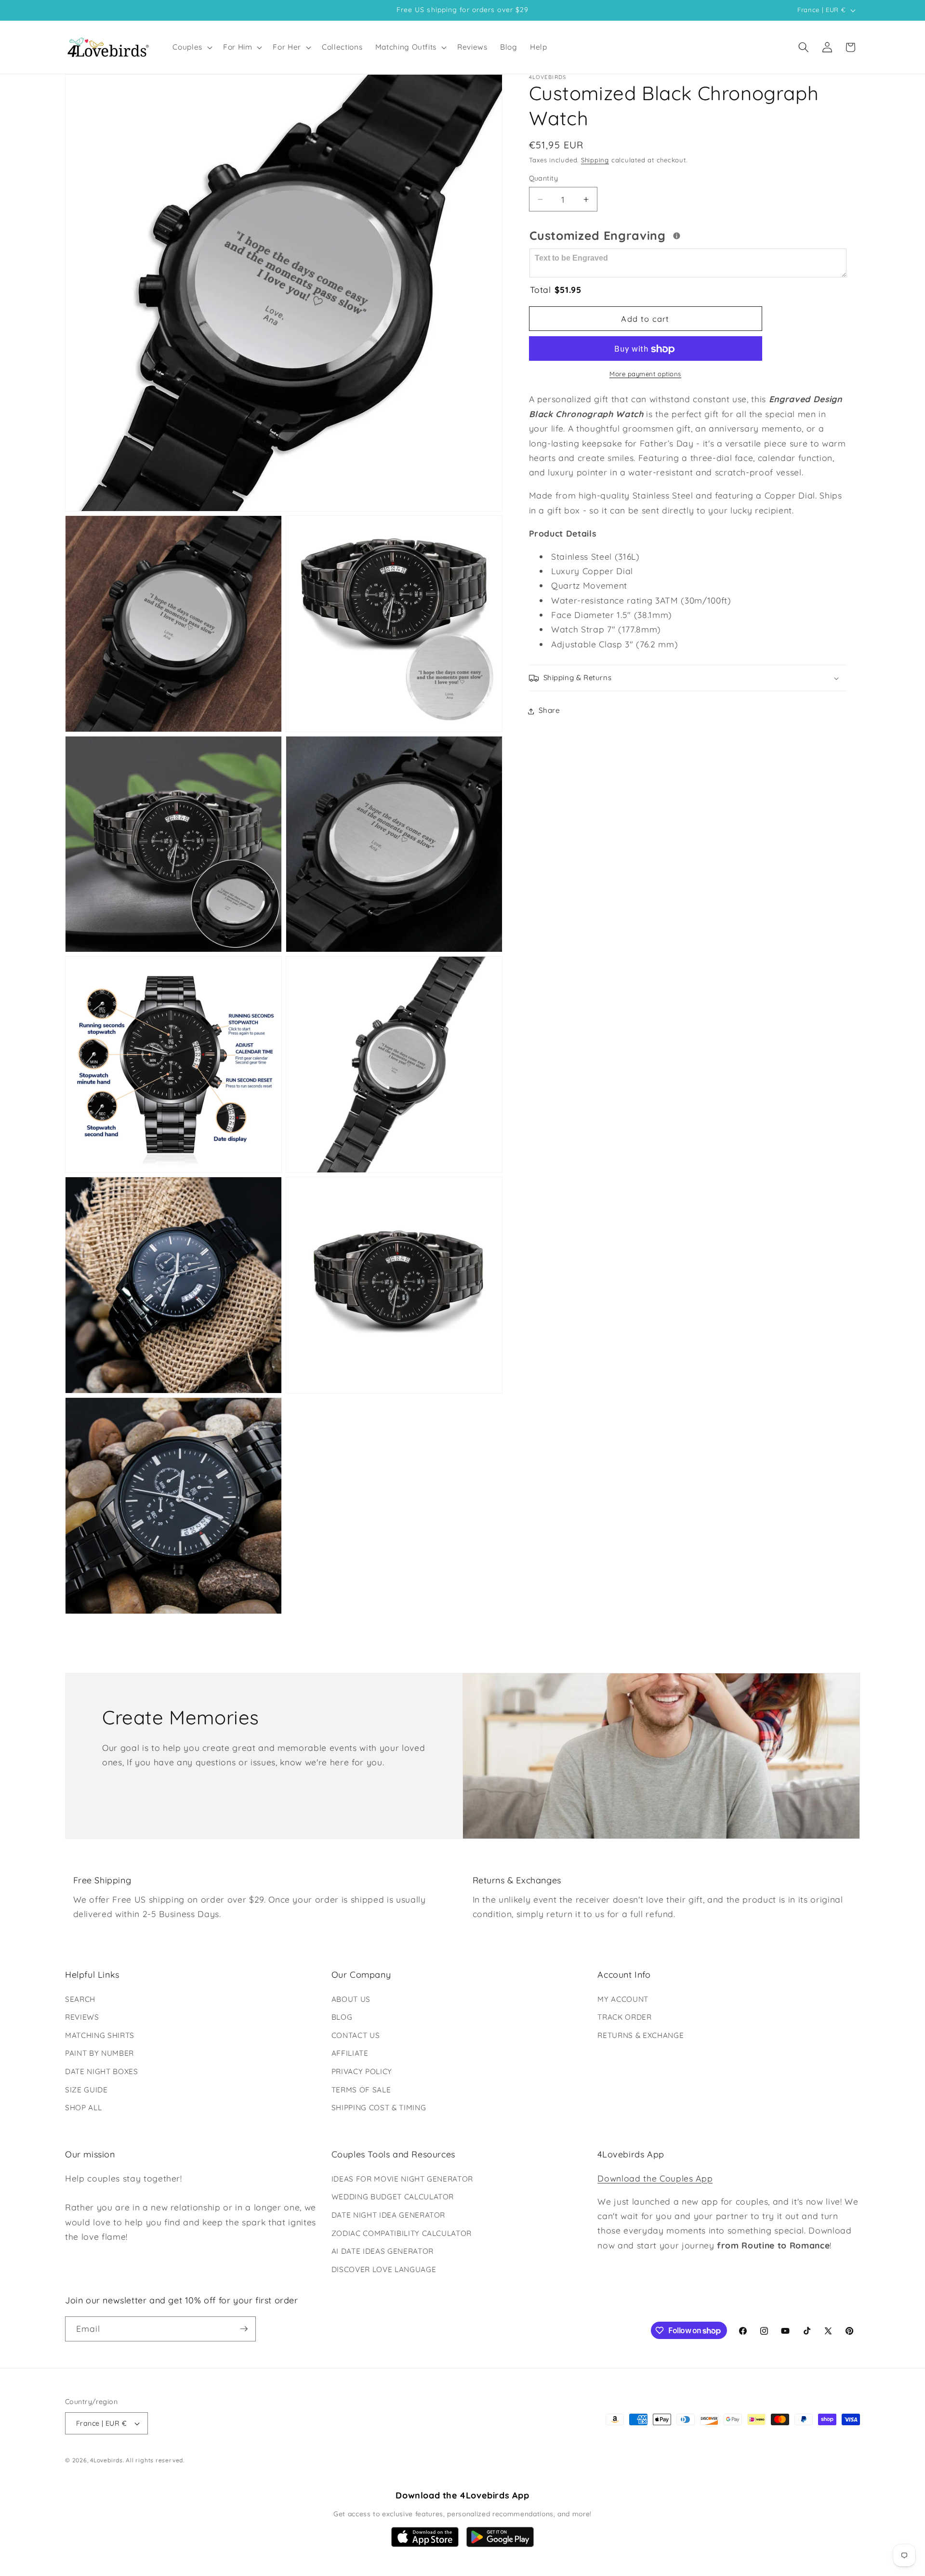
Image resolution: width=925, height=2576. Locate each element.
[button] (192, 47)
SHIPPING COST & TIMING (379, 2108)
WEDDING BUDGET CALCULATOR (393, 2197)
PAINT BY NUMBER (99, 2053)
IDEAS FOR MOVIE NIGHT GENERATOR (402, 2179)
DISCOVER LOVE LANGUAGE (384, 2269)
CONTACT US (356, 2035)
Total (556, 289)
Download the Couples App (655, 2178)
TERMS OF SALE (361, 2090)
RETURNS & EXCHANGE (641, 2035)
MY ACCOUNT (623, 1999)
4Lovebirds (106, 2460)
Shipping (595, 160)
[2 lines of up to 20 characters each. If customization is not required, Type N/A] (677, 236)
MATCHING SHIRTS (100, 2035)
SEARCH (80, 1999)
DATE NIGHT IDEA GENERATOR (389, 2215)
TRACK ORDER (624, 2017)
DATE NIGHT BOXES (102, 2071)
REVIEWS (82, 2017)
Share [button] (549, 711)
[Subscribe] (244, 2329)
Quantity (544, 179)
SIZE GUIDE (86, 2090)
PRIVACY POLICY (362, 2071)
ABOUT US (351, 1999)
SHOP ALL (83, 2108)
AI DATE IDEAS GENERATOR (383, 2251)
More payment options (645, 374)
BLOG (342, 2017)
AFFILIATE (350, 2053)
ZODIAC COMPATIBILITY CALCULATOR (402, 2233)
